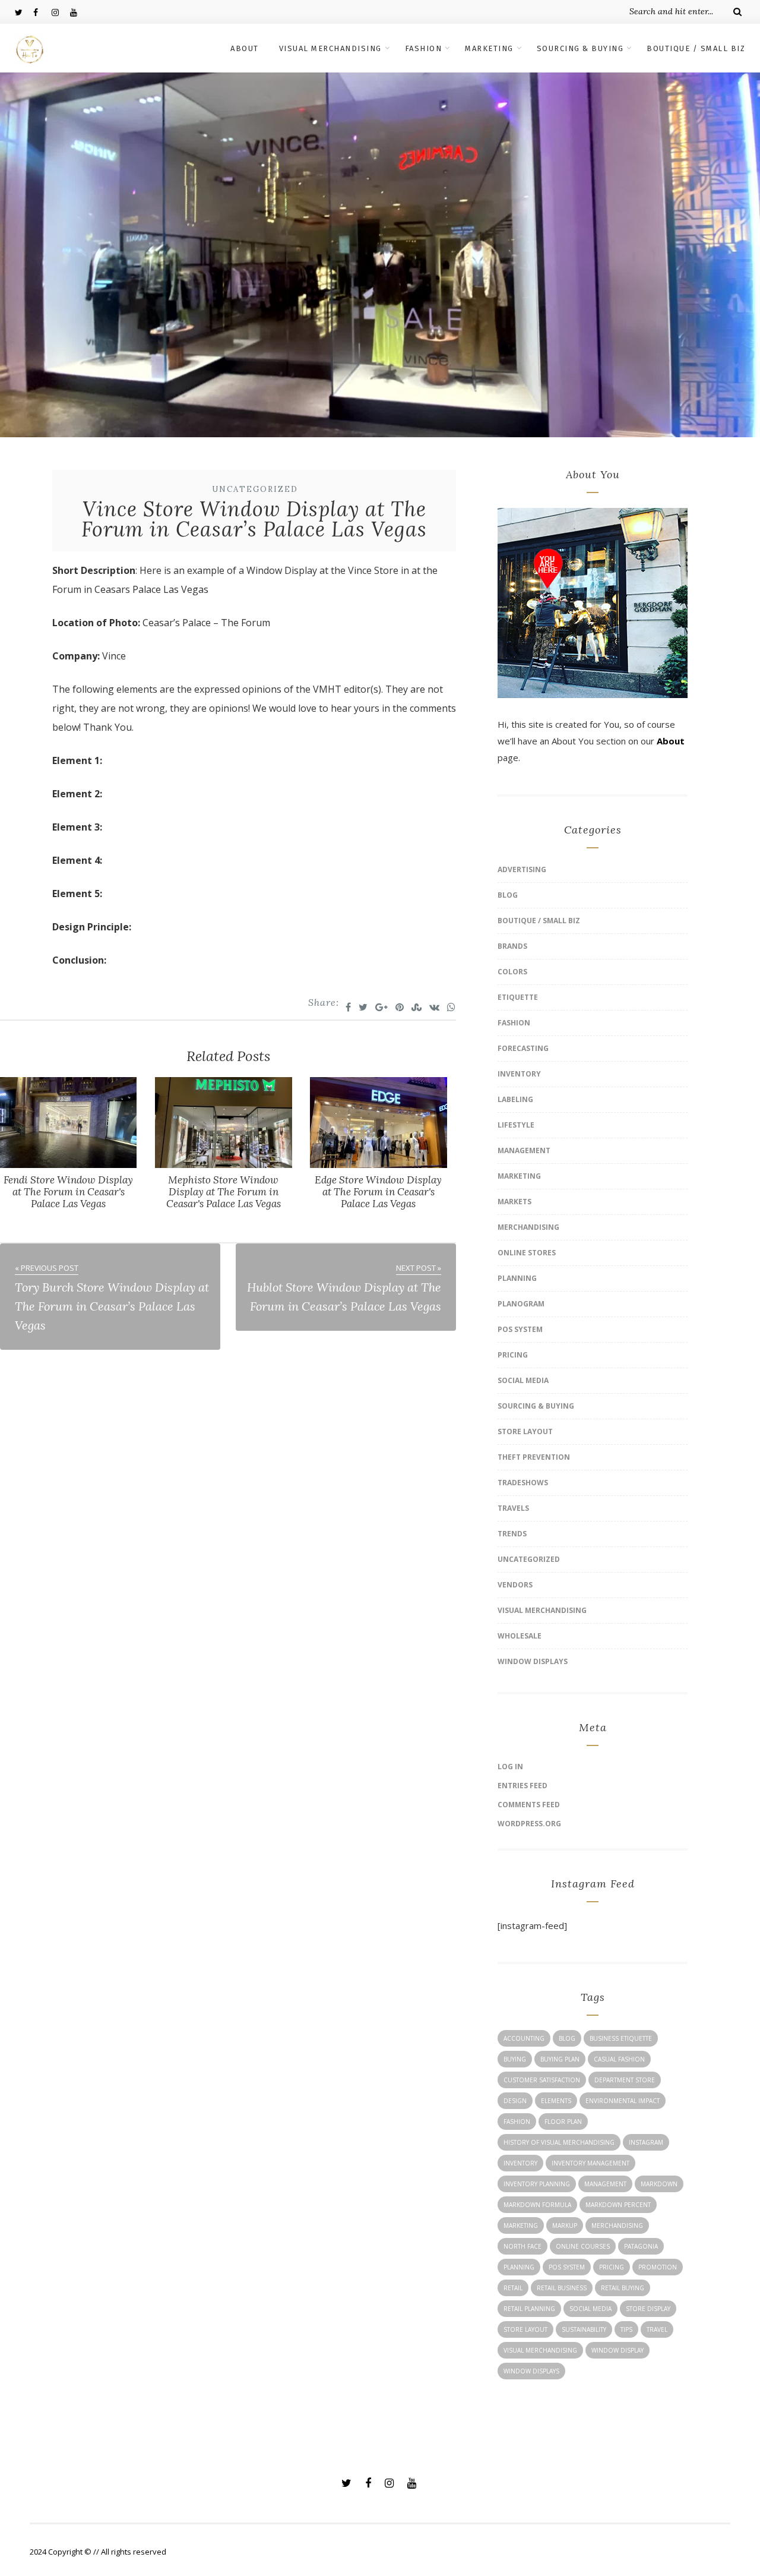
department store (625, 2080)
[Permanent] (68, 1164)
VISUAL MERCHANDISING (330, 48)
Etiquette (518, 997)
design (515, 2101)
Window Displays (533, 1661)
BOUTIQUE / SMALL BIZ (696, 48)
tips (626, 2329)
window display (617, 2350)
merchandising (617, 2225)
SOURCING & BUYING (580, 48)
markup (565, 2225)
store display (648, 2309)
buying (515, 2059)
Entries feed (522, 1786)
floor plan (563, 2122)
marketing (521, 2225)
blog (567, 2038)
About (671, 741)
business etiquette (621, 2038)
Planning (517, 1278)
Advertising (522, 869)
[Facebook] (42, 12)
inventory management (590, 2163)
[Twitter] (24, 12)
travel (657, 2329)
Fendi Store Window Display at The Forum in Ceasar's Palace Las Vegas (68, 1192)
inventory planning (537, 2184)
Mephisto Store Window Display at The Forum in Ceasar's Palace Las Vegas (224, 1192)
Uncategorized (255, 489)
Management (524, 1150)
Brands (512, 946)
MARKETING (489, 48)
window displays (531, 2371)
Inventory (519, 1074)
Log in (510, 1767)
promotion (658, 2267)
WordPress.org (529, 1824)
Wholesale (520, 1636)
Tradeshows (523, 1483)
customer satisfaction (542, 2080)
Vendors (515, 1585)
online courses (583, 2246)
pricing (612, 2267)
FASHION (424, 48)
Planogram (521, 1304)
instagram (646, 2142)
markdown (659, 2184)
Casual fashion (619, 2059)
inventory (520, 2163)
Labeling (515, 1099)
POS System (520, 1329)
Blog (508, 895)
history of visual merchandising (559, 2142)
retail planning (529, 2309)
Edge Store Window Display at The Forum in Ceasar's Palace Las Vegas (378, 1192)
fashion (517, 2122)
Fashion (514, 1023)
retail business (562, 2288)
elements (556, 2101)
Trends (512, 1534)
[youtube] (79, 12)
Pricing (513, 1355)
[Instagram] (61, 12)
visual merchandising (540, 2350)
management (605, 2184)
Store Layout (525, 1431)
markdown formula (537, 2205)
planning (519, 2267)
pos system (567, 2267)
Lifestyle (516, 1125)
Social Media (523, 1380)
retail (513, 2288)
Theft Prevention (534, 1457)
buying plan (560, 2059)
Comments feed (529, 1805)
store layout (525, 2329)
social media (590, 2309)
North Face (522, 2246)
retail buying (623, 2288)
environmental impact (623, 2101)
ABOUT (245, 48)
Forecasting (523, 1048)
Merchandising (528, 1227)
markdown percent (618, 2205)
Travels (513, 1508)
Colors (512, 972)
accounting (524, 2038)
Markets (514, 1202)
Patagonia (641, 2246)
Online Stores (527, 1253)
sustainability (584, 2329)
